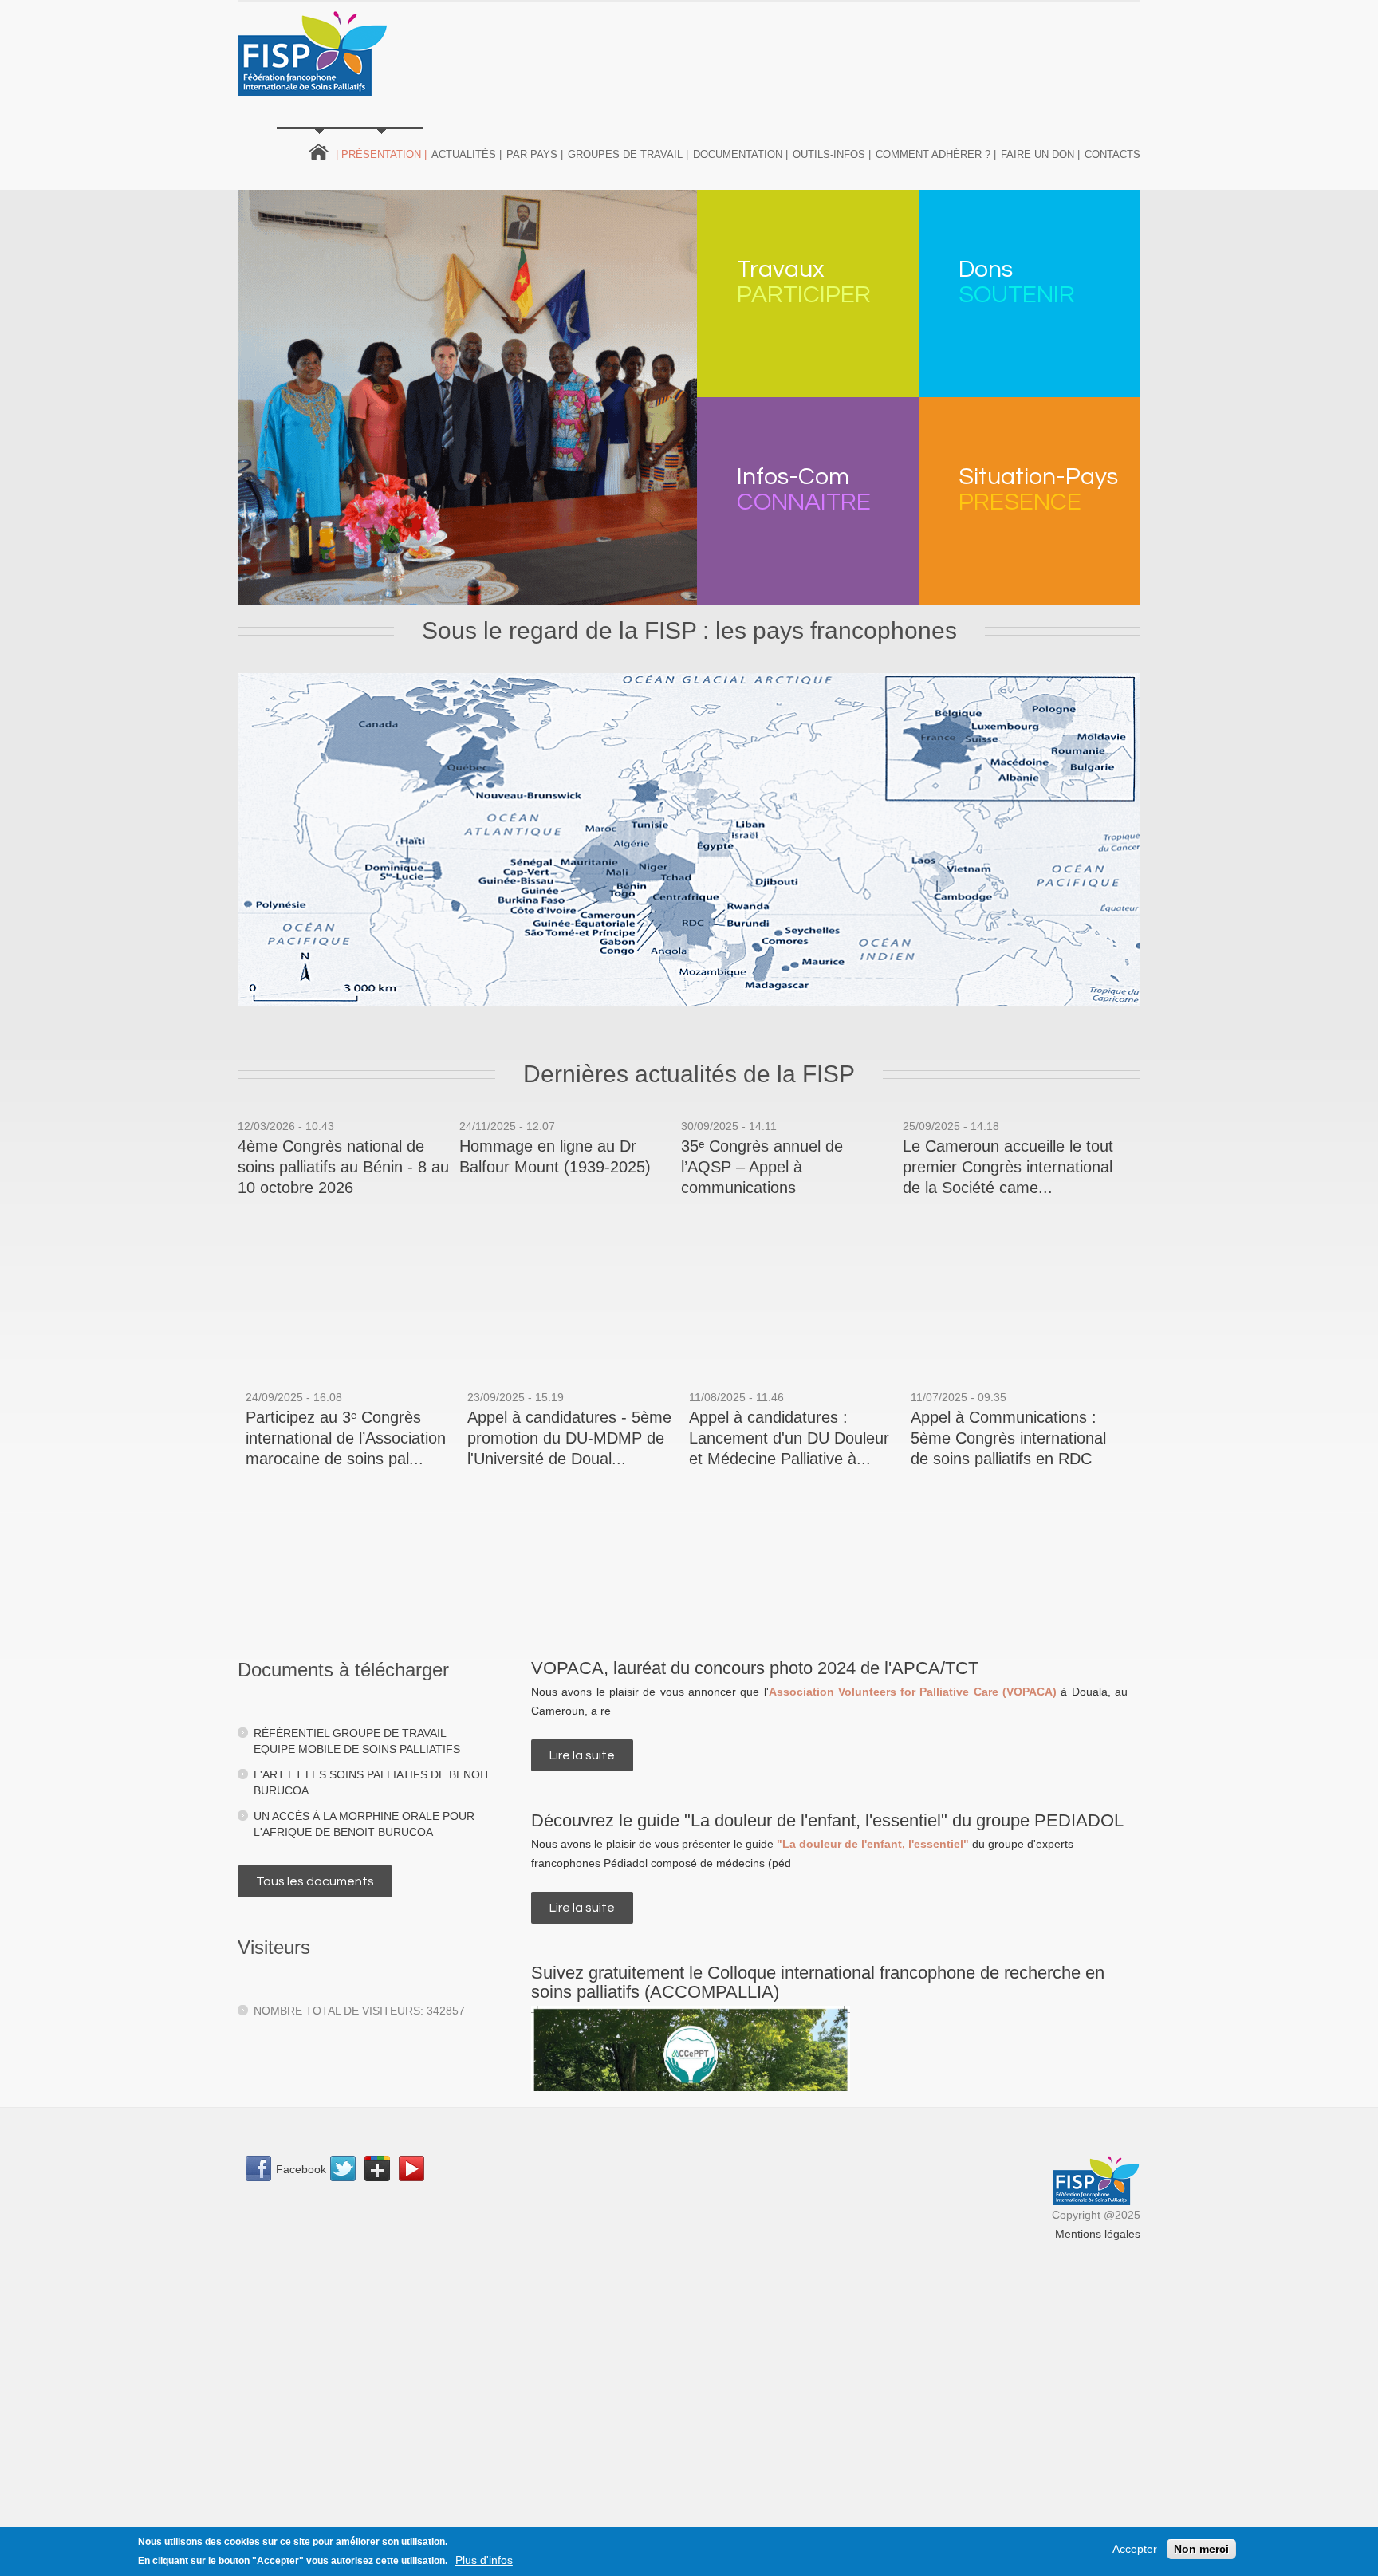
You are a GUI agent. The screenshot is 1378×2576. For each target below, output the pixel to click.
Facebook (301, 2169)
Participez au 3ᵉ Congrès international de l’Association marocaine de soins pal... (346, 1438)
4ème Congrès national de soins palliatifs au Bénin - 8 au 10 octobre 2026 (343, 1167)
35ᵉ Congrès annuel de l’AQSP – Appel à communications (762, 1167)
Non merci (1201, 2549)
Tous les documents (315, 1881)
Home (319, 151)
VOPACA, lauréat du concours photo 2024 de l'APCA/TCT (755, 1668)
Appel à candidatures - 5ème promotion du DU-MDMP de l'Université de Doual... (569, 1438)
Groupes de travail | (628, 154)
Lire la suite (591, 1755)
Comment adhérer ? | (936, 154)
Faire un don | (1040, 154)
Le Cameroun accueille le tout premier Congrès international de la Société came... (1008, 1167)
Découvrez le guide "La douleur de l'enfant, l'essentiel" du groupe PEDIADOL (827, 1820)
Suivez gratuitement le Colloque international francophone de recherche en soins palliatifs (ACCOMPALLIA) (818, 1982)
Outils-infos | (832, 154)
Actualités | (467, 154)
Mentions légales (1098, 2234)
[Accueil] (313, 53)
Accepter (1135, 2549)
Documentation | (740, 154)
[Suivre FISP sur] (347, 2171)
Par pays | (535, 154)
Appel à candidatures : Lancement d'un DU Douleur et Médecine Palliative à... (789, 1438)
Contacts (1112, 154)
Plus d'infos (484, 2560)
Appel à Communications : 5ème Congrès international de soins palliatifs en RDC (1008, 1438)
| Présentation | (381, 154)
